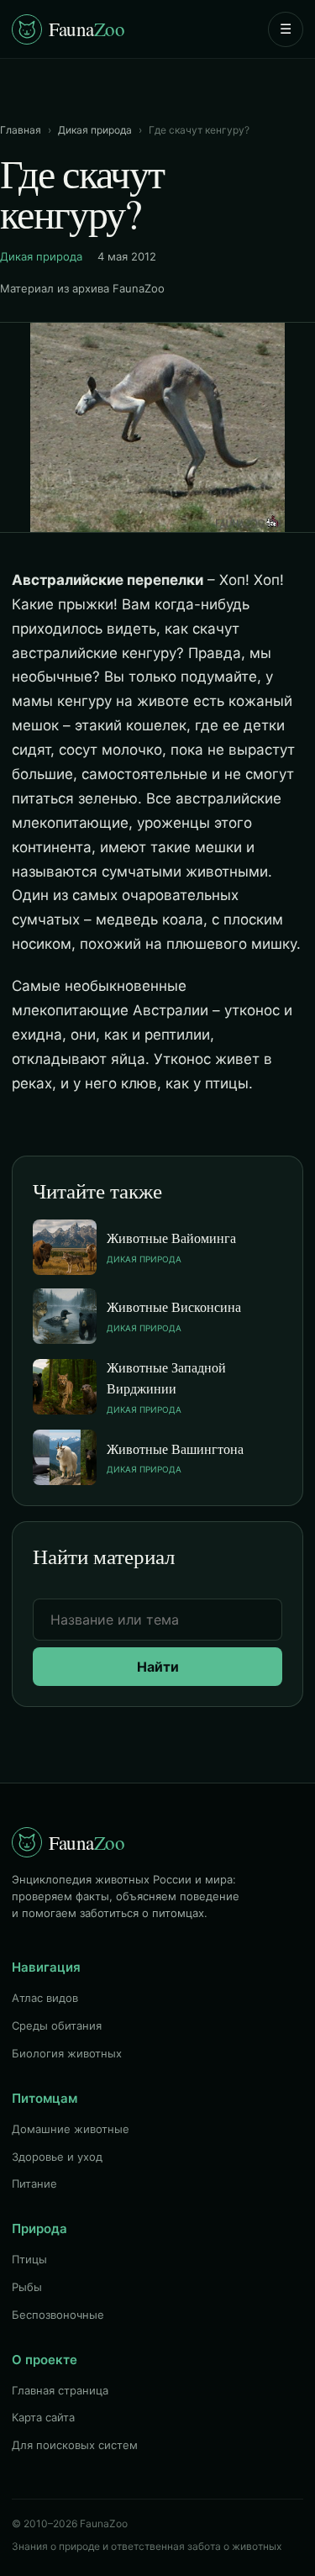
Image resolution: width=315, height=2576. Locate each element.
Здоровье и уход (57, 2157)
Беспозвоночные (58, 2315)
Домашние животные (71, 2129)
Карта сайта (43, 2417)
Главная (21, 130)
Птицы (29, 2259)
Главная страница (60, 2390)
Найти (158, 1667)
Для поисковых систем (75, 2445)
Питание (34, 2184)
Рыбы (27, 2287)
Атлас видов (45, 1998)
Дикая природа (95, 130)
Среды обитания (57, 2026)
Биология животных (67, 2053)
